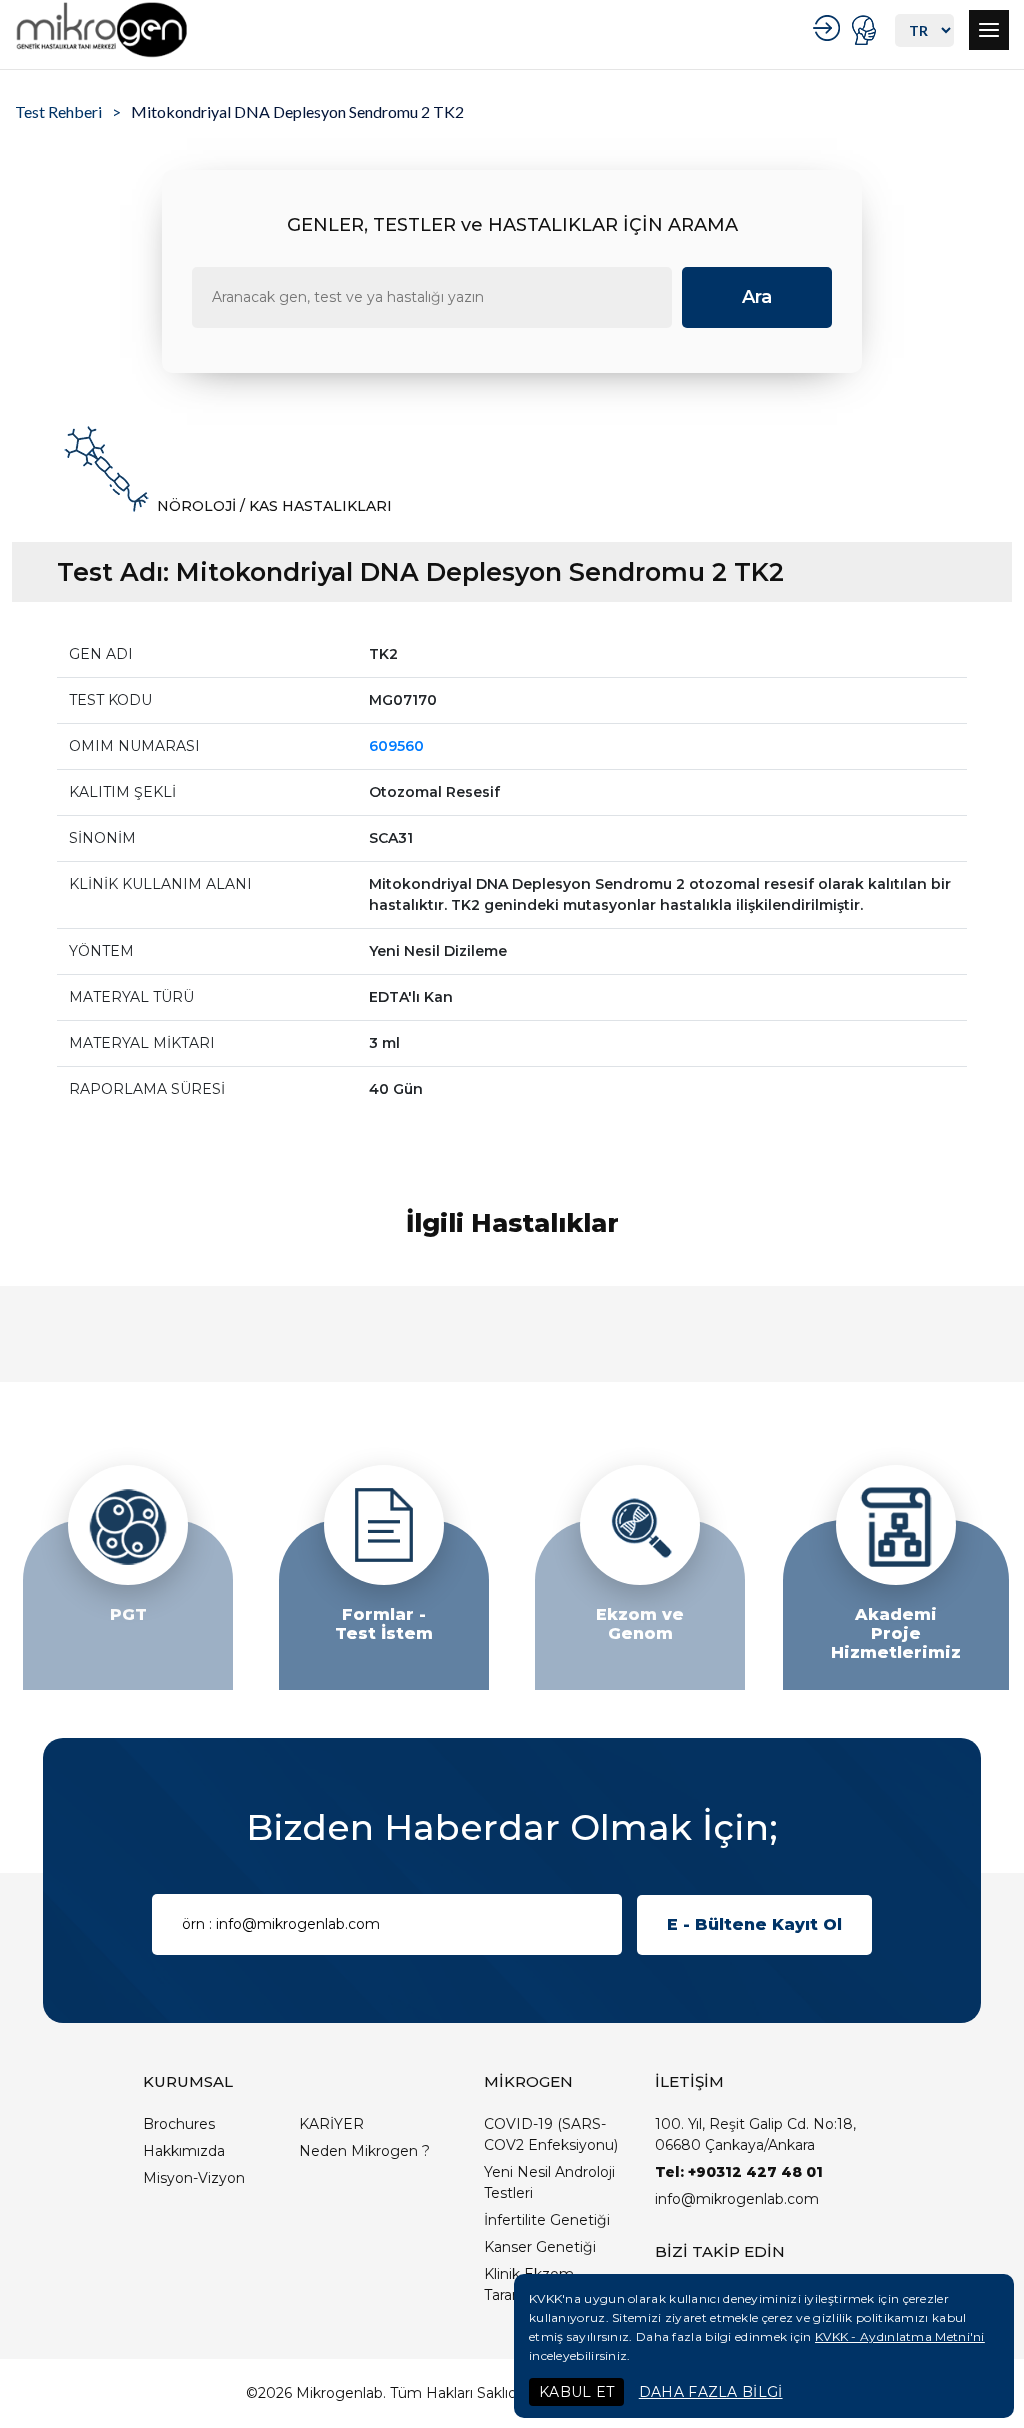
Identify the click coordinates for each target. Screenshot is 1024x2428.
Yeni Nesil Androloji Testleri (549, 2182)
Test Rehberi (58, 111)
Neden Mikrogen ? (364, 2151)
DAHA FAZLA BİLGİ (711, 2392)
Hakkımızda (184, 2151)
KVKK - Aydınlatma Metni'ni (900, 2336)
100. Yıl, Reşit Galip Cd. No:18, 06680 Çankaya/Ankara (755, 2134)
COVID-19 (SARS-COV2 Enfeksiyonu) (551, 2134)
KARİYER (331, 2124)
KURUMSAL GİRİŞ (829, 28)
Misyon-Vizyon (194, 2178)
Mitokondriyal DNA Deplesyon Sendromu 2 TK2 (297, 111)
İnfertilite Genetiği (547, 2220)
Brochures (179, 2124)
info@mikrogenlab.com (737, 2199)
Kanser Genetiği (540, 2247)
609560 (396, 746)
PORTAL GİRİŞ (866, 30)
